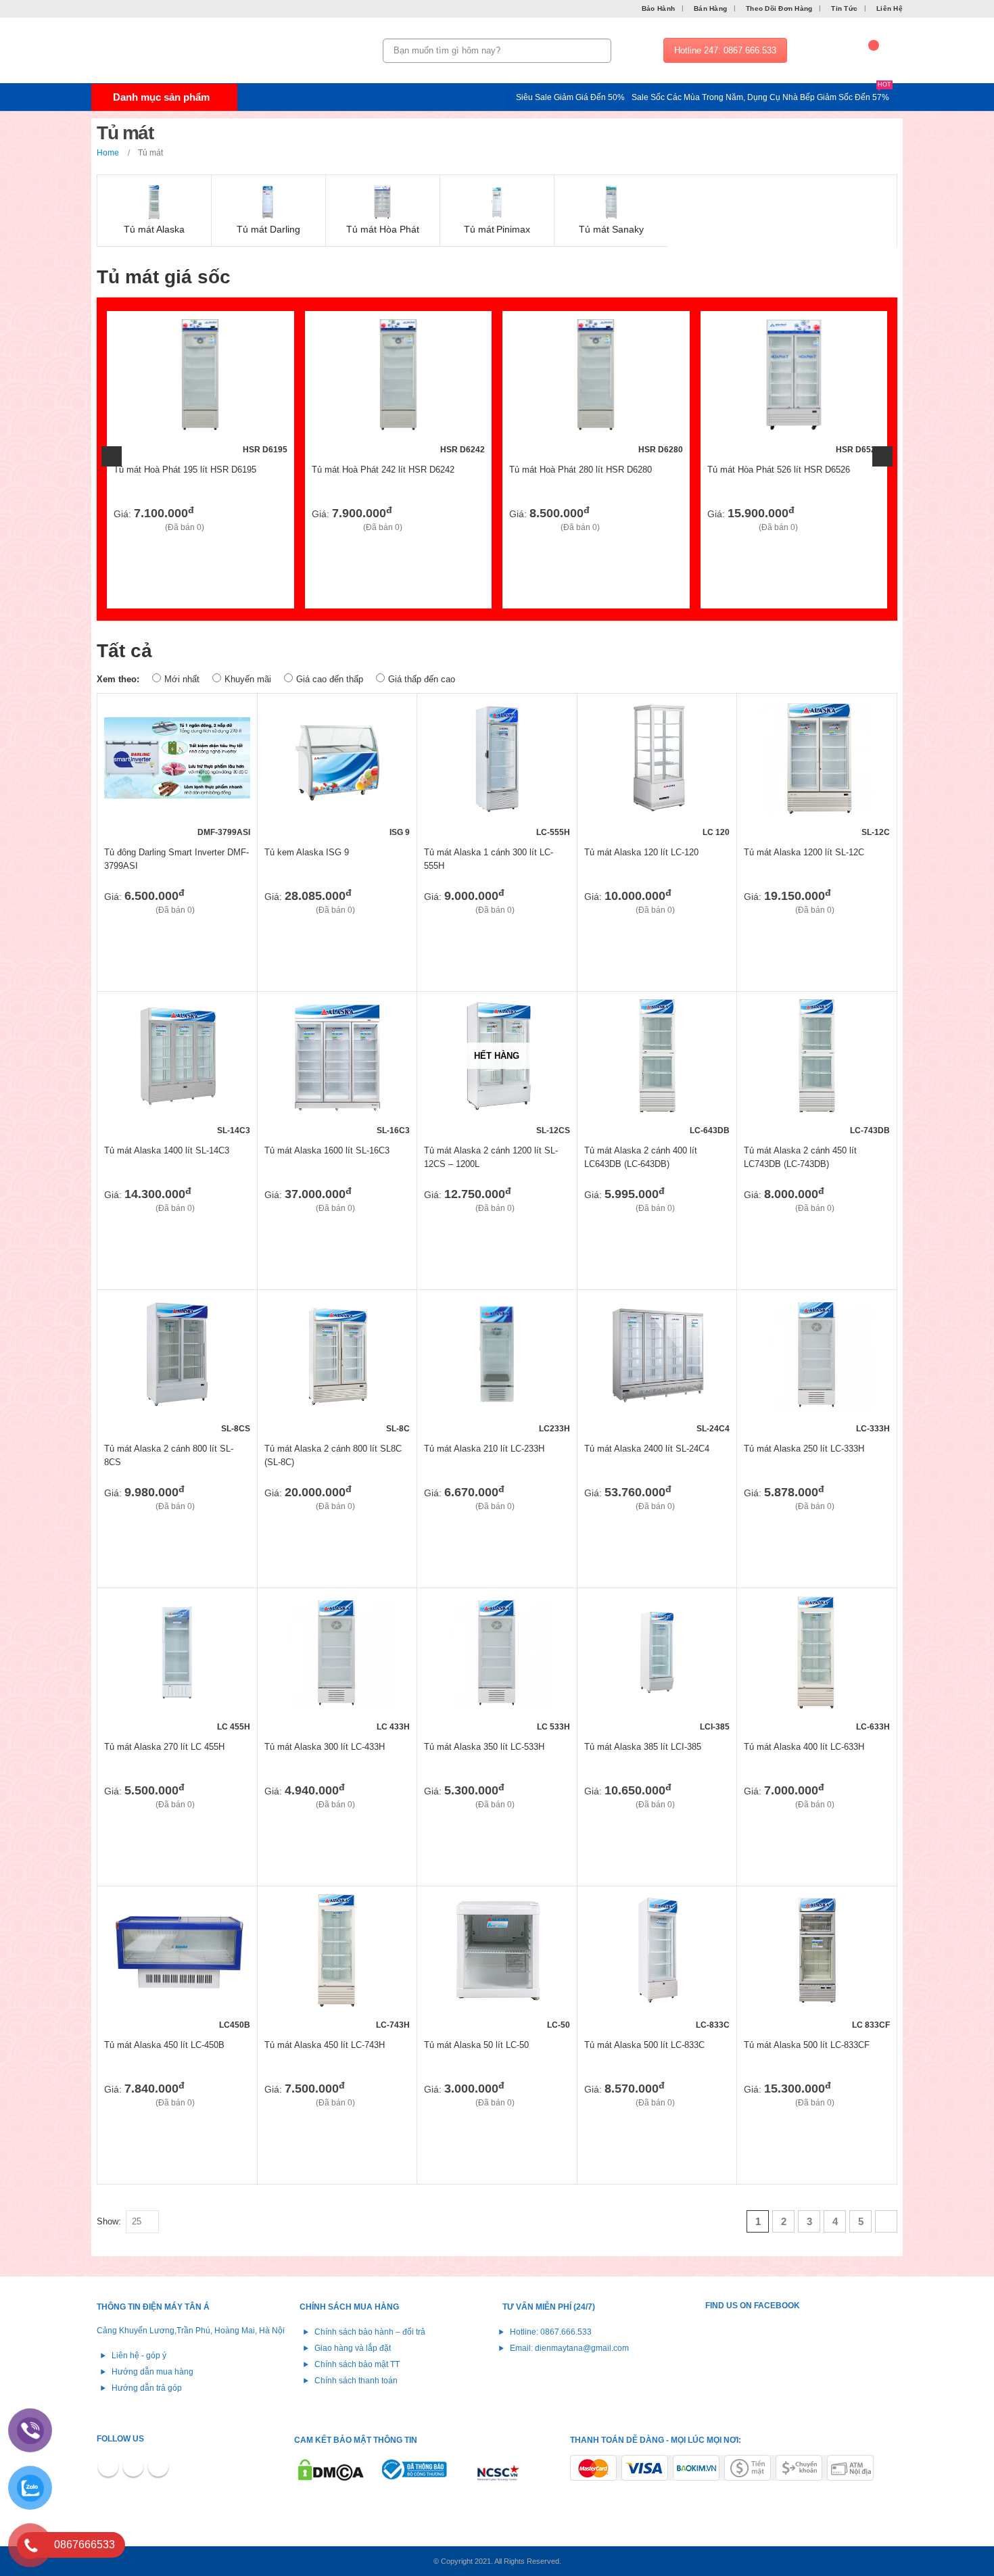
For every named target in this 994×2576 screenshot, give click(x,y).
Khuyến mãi (248, 679)
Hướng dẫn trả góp (147, 2388)
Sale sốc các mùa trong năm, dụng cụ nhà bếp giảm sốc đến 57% (761, 96)
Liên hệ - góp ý (139, 2355)
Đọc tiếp (548, 1021)
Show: (109, 2221)
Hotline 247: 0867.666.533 (725, 50)
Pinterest (133, 2466)
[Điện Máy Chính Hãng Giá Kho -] (176, 51)
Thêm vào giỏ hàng (265, 340)
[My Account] (828, 51)
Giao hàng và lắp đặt (353, 2348)
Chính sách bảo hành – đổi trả (370, 2332)
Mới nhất (182, 679)
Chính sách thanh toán (356, 2380)
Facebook (108, 2466)
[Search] (598, 51)
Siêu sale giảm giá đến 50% (570, 97)
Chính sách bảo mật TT (357, 2364)
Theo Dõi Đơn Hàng (779, 8)
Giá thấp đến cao (422, 679)
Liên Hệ (890, 8)
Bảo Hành (658, 8)
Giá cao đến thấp (330, 679)
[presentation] (112, 456)
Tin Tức (844, 8)
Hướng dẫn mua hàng (152, 2371)
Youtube (158, 2466)
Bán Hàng (710, 8)
